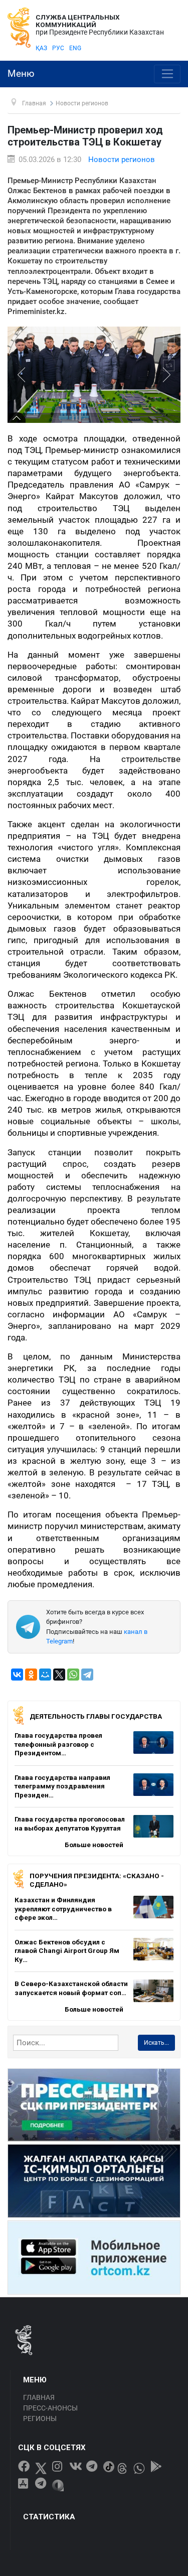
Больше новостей (94, 1845)
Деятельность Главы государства (96, 1716)
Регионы (40, 2418)
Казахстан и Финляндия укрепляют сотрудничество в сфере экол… (63, 1909)
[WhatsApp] (73, 1675)
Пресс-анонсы (50, 2408)
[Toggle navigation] (167, 74)
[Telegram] (87, 1675)
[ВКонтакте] (17, 1675)
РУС (58, 48)
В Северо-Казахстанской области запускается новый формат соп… (71, 1988)
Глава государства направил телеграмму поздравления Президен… (62, 1786)
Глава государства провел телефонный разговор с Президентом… (58, 1744)
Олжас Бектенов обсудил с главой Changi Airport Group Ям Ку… (67, 1951)
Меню (21, 74)
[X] (59, 1675)
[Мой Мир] (45, 1675)
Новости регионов (122, 160)
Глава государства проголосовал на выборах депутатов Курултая (70, 1824)
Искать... (156, 2043)
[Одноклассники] (31, 1675)
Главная (39, 2397)
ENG (75, 48)
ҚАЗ (41, 48)
